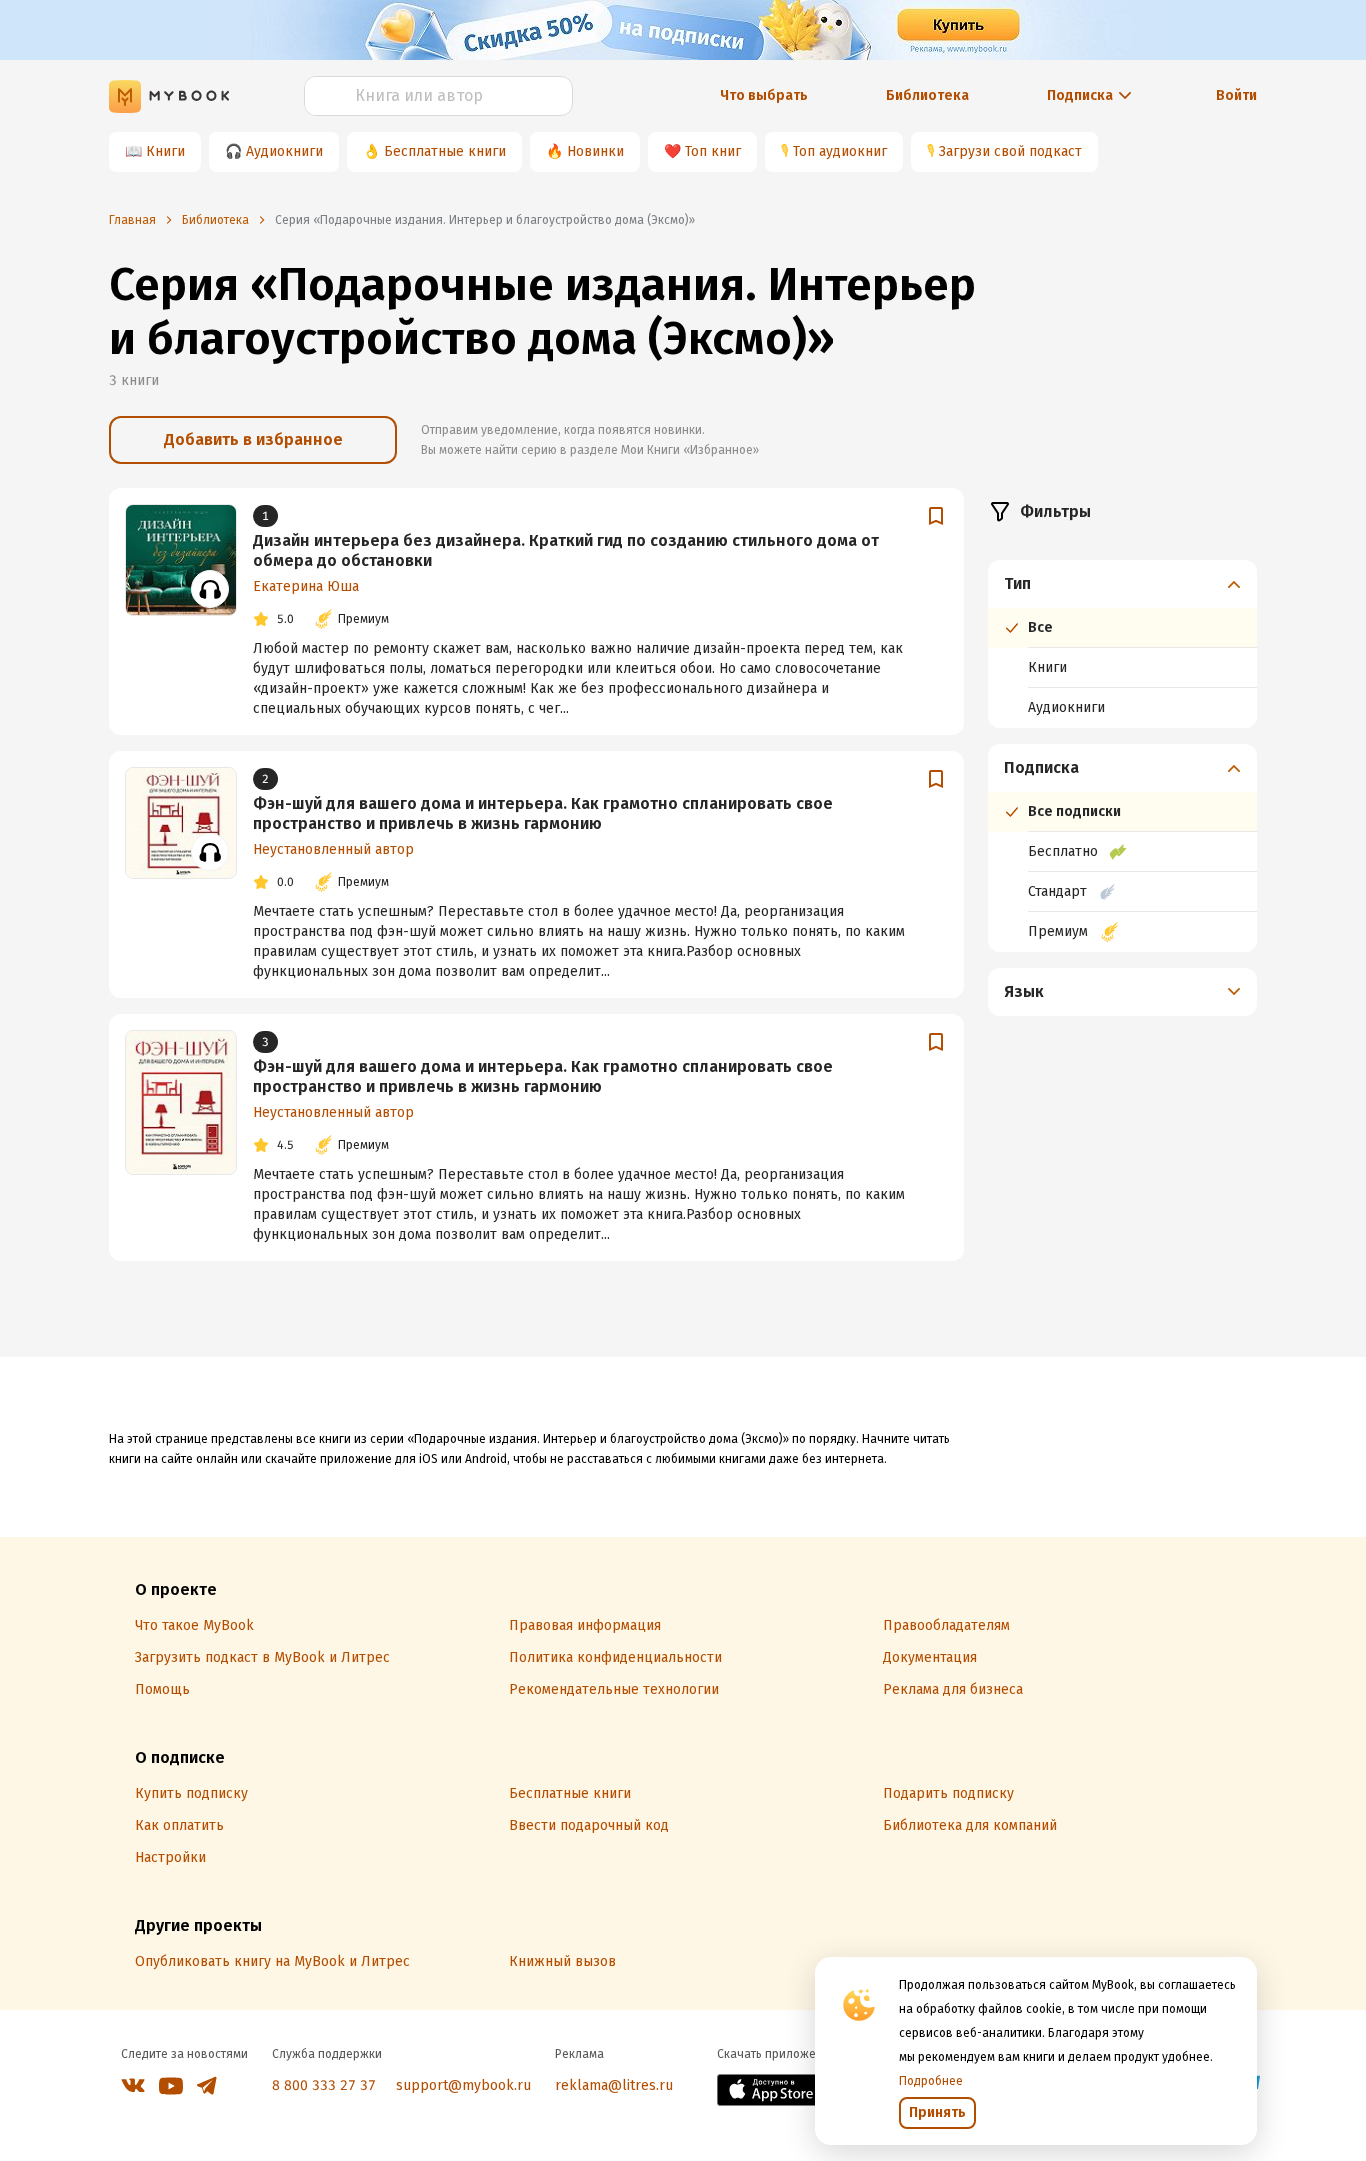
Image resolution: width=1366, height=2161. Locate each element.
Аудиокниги (284, 151)
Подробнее (931, 2081)
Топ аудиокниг (840, 151)
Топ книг (713, 151)
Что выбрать (764, 95)
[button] (1123, 584)
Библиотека (927, 95)
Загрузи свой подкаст (1010, 151)
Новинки (595, 151)
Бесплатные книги (445, 151)
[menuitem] (1122, 644)
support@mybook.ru (463, 2085)
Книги (165, 151)
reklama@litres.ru (614, 2085)
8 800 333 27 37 (324, 2085)
